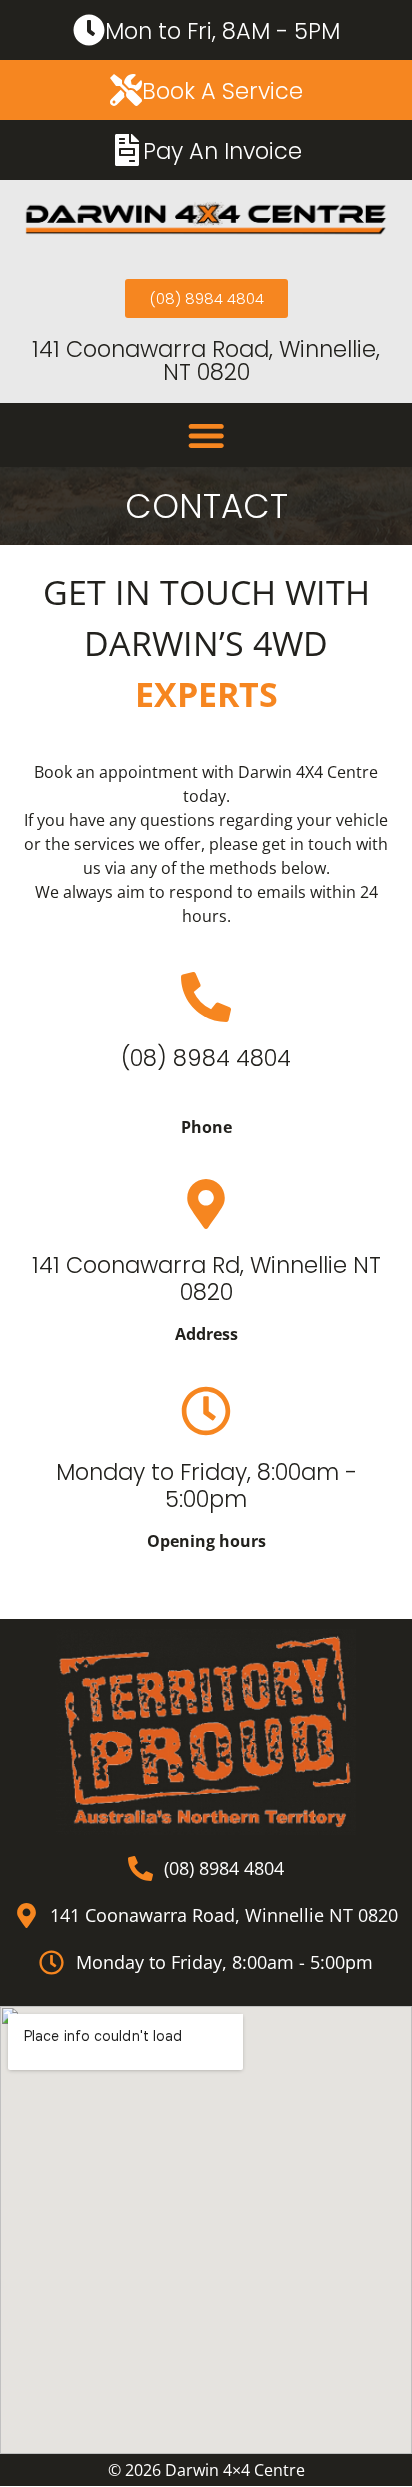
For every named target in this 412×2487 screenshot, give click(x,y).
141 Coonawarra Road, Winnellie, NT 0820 (206, 360)
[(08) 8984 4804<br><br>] (206, 997)
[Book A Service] (126, 90)
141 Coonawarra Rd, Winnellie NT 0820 (206, 1278)
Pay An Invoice (222, 151)
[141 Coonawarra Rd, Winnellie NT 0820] (206, 1204)
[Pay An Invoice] (127, 150)
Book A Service (222, 91)
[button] (206, 435)
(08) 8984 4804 (206, 1058)
